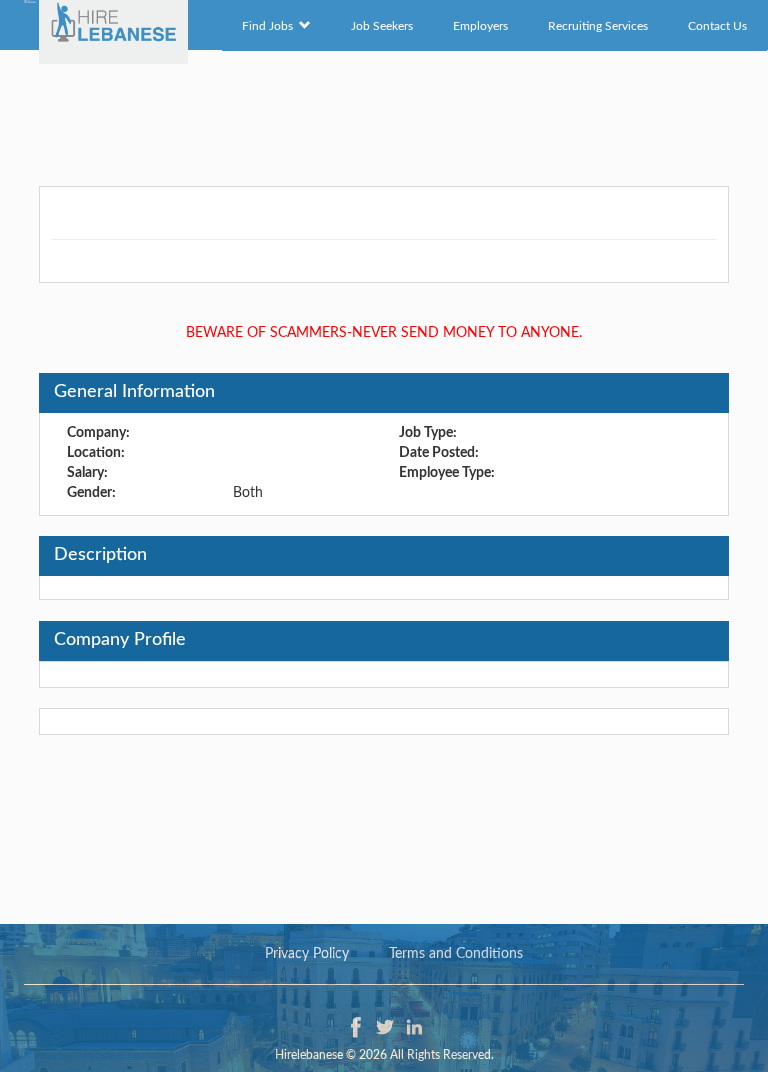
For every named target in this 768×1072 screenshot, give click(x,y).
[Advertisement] (384, 115)
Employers (480, 26)
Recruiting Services (598, 26)
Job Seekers (382, 26)
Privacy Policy (307, 954)
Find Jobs (270, 26)
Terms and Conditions (456, 954)
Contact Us (717, 26)
